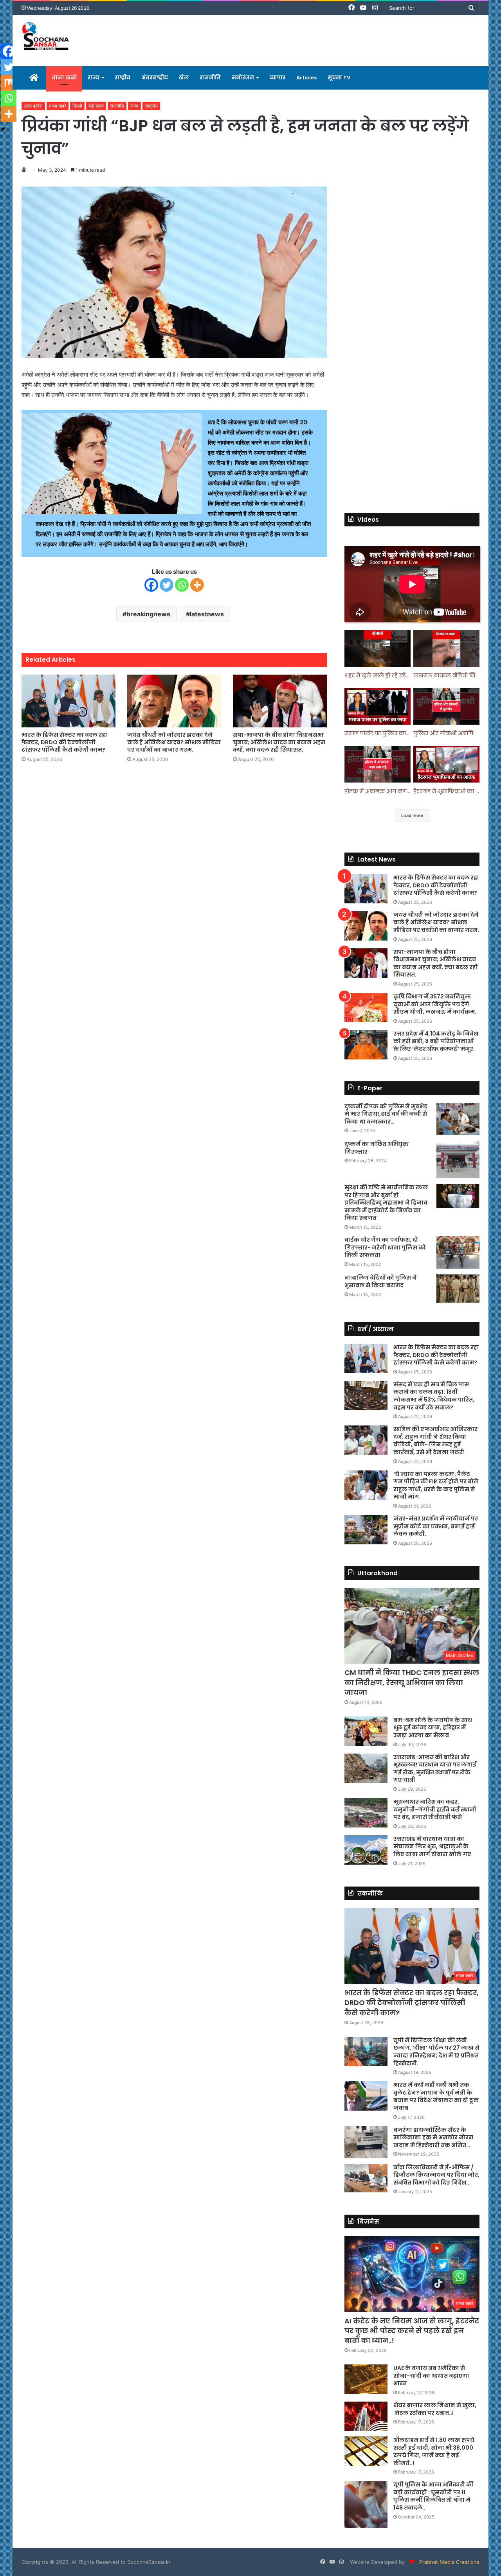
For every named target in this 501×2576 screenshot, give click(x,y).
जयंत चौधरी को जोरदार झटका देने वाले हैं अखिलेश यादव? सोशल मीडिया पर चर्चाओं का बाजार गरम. (174, 742)
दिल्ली (77, 106)
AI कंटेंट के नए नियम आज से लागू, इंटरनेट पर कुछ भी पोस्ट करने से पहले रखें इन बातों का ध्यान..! (412, 2331)
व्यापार (277, 78)
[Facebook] (151, 585)
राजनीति (210, 78)
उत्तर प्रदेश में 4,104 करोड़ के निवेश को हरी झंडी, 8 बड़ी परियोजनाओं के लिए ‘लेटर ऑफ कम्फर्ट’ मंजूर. (436, 1041)
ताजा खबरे (64, 78)
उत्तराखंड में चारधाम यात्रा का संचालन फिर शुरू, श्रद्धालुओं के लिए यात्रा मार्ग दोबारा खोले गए (432, 1846)
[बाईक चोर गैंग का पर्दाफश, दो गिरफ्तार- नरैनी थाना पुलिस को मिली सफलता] (458, 1252)
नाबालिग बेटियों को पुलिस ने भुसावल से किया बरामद (381, 1282)
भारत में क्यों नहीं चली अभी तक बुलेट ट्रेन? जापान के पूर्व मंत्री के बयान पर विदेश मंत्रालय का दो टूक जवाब (436, 2096)
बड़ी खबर (96, 106)
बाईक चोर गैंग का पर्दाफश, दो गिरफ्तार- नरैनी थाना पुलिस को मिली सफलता (385, 1247)
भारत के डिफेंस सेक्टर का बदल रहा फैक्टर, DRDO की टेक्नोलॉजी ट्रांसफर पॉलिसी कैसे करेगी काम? (64, 742)
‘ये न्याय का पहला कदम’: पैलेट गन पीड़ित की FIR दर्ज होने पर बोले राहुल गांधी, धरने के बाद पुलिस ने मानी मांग (436, 1485)
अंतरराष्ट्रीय (155, 78)
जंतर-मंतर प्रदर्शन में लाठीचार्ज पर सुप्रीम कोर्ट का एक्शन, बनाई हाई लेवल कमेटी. (436, 1526)
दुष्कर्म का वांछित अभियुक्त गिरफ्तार (377, 1148)
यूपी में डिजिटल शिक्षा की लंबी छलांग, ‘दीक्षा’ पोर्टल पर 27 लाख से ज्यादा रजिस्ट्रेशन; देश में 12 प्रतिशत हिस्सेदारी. (436, 2052)
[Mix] (9, 83)
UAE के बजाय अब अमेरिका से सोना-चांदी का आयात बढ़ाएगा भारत (431, 2376)
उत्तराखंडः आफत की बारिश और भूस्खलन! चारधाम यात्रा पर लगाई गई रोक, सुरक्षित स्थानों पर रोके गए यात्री (435, 1769)
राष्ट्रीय (123, 78)
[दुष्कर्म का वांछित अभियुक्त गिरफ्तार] (458, 1159)
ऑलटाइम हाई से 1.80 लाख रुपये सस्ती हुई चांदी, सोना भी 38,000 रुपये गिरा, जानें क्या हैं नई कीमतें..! (434, 2451)
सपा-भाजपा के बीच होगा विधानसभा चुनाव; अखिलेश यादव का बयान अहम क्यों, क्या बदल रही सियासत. (279, 742)
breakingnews (148, 614)
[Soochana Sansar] (46, 37)
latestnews (207, 614)
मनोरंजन (243, 78)
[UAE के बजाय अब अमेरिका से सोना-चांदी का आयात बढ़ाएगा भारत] (366, 2379)
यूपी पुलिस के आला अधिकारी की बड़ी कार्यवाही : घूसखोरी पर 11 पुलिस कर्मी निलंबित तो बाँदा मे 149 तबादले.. (433, 2496)
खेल (184, 78)
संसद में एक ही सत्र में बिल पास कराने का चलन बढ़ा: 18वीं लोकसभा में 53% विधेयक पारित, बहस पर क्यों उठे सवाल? (434, 1396)
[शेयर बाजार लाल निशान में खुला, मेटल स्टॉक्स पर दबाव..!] (366, 2416)
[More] (197, 585)
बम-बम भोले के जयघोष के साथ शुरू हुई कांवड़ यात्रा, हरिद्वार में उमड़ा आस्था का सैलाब (433, 1728)
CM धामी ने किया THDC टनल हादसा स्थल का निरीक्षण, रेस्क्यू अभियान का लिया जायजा (412, 1682)
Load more (412, 815)
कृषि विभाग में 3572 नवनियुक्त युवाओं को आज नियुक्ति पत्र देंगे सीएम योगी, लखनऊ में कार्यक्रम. (435, 1004)
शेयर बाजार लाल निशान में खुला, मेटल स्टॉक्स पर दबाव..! (435, 2409)
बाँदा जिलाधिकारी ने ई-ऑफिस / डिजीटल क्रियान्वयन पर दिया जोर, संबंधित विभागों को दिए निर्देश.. (436, 2175)
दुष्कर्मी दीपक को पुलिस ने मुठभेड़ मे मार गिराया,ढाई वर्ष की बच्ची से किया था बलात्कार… (386, 1114)
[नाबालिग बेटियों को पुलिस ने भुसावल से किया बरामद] (458, 1289)
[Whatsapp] (182, 585)
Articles (306, 78)
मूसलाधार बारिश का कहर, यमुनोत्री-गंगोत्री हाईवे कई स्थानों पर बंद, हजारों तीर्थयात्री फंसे (435, 1809)
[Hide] (3, 129)
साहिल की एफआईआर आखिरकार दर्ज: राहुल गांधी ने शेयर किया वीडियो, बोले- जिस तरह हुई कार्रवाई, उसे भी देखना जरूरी (435, 1441)
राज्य (94, 78)
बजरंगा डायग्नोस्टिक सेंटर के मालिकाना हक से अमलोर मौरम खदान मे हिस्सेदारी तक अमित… (433, 2137)
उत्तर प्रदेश (33, 106)
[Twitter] (167, 585)
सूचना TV (339, 78)
